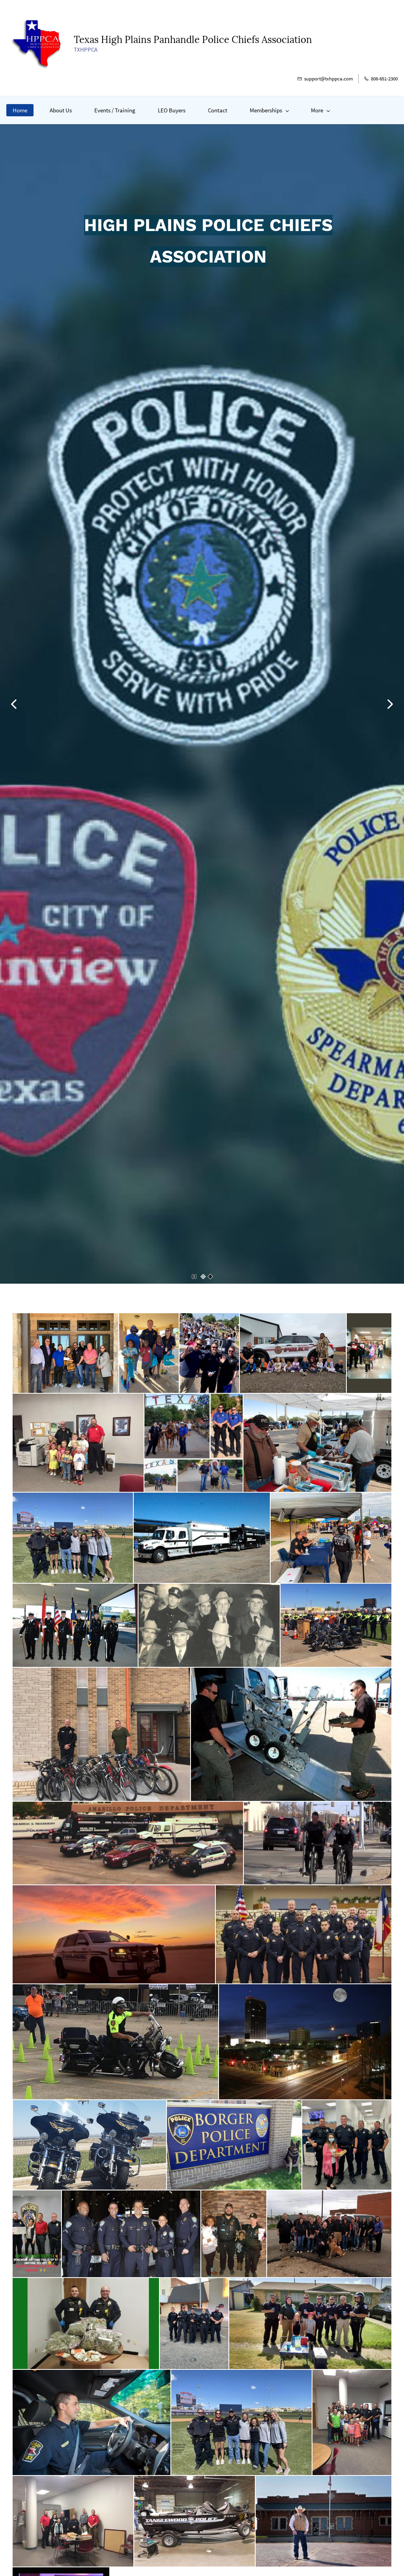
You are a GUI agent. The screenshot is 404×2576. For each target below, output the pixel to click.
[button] (14, 704)
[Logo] (37, 43)
